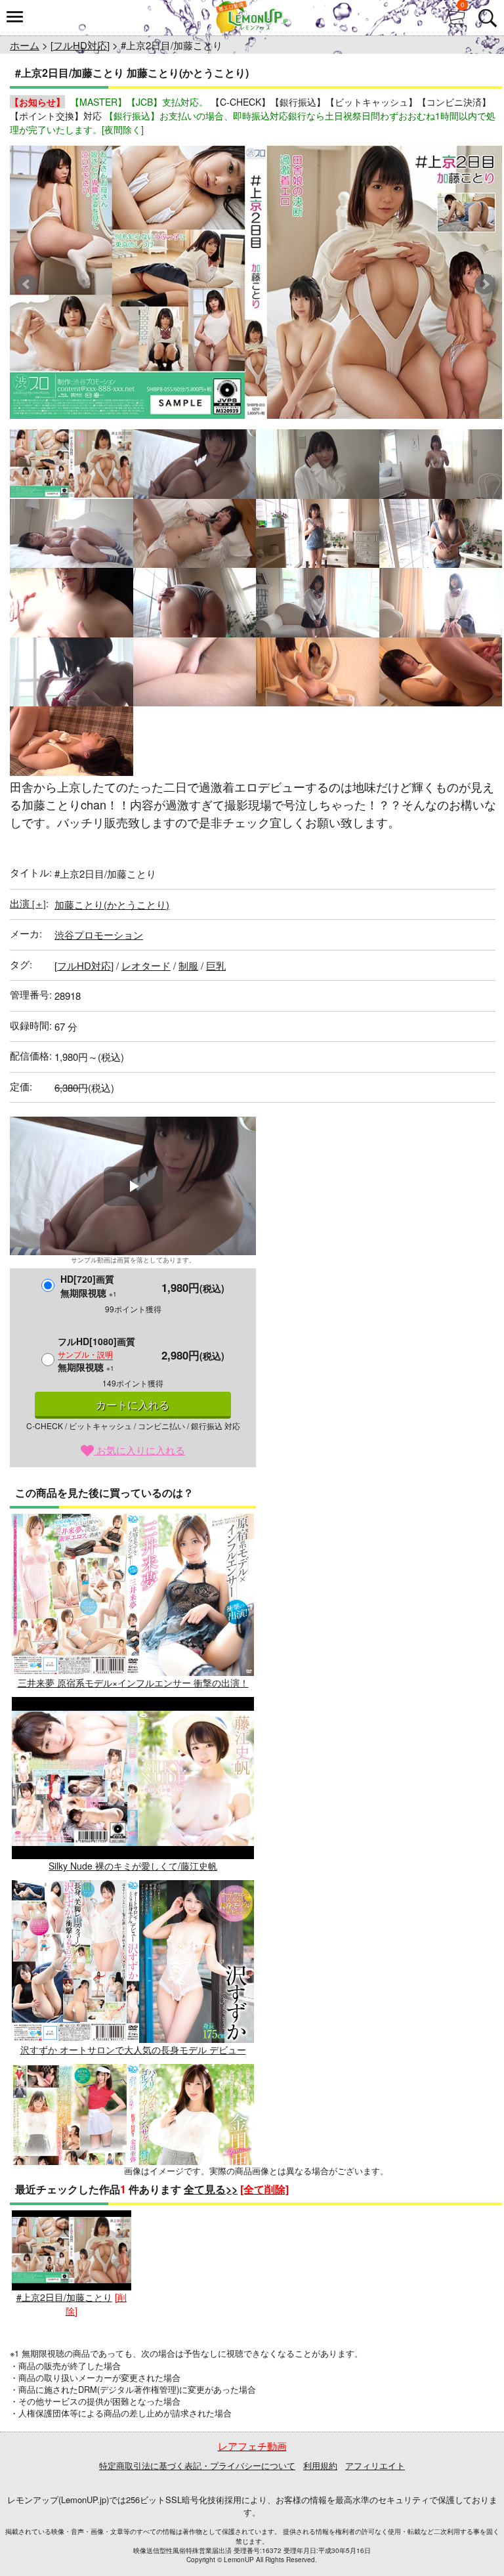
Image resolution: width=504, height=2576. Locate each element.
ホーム (25, 45)
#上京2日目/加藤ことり (64, 2297)
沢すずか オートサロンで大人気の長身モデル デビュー (133, 2049)
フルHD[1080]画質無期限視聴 (96, 1354)
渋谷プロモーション (99, 934)
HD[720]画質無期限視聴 (89, 1286)
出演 (28, 903)
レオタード (146, 965)
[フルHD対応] (80, 45)
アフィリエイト (375, 2465)
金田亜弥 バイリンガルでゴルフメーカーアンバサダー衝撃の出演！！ (133, 2240)
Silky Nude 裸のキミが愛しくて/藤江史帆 (133, 1866)
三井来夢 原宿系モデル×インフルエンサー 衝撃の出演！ (133, 1683)
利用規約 (320, 2465)
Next (485, 284)
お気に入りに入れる (139, 1450)
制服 (188, 965)
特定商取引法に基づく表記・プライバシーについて (197, 2465)
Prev (27, 284)
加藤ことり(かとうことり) (112, 904)
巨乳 (216, 965)
